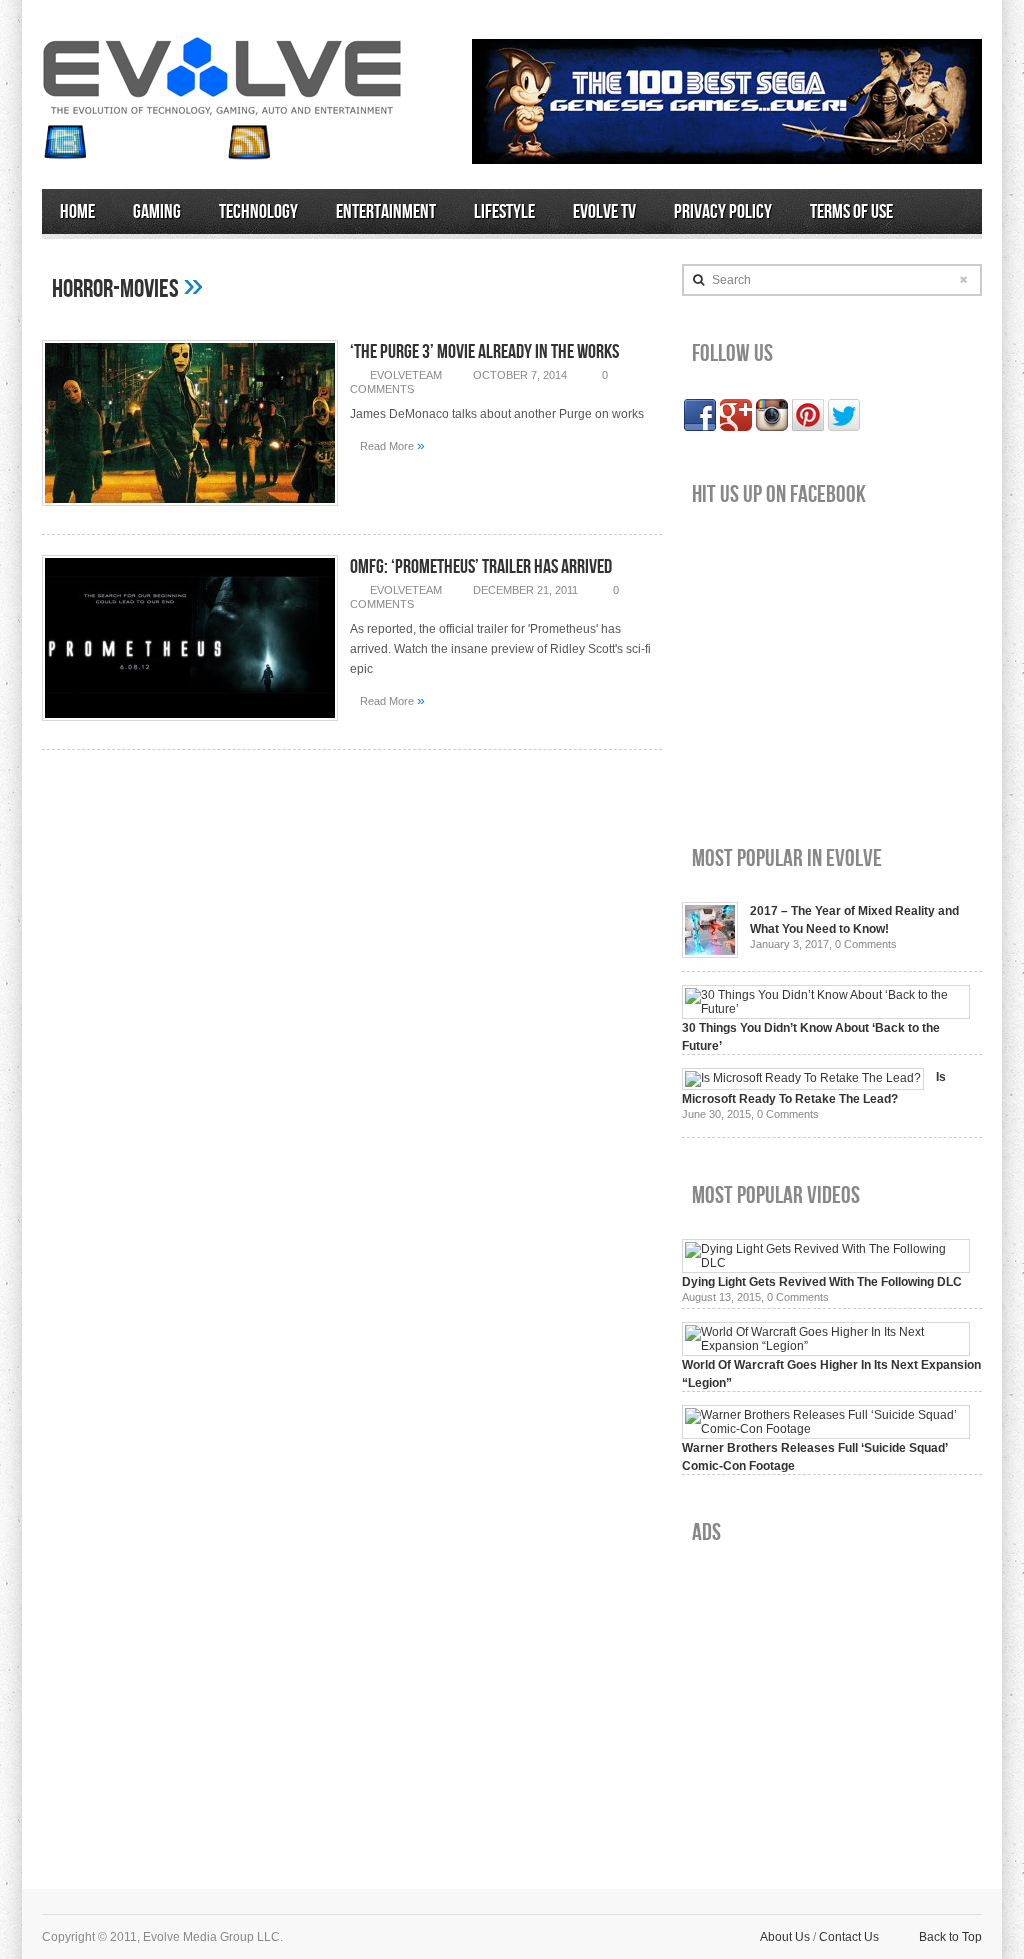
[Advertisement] (832, 1701)
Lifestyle (504, 212)
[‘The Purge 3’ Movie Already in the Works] (190, 512)
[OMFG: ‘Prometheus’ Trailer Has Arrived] (190, 727)
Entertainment (386, 212)
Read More (392, 445)
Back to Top (950, 1937)
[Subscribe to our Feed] (249, 142)
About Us (785, 1937)
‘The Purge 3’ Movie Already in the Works (484, 352)
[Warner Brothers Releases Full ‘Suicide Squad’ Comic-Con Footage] (826, 1429)
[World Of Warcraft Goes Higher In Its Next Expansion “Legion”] (826, 1346)
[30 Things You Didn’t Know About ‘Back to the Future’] (826, 1009)
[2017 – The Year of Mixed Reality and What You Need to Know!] (710, 954)
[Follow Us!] (65, 142)
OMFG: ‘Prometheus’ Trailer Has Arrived (481, 567)
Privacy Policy (723, 212)
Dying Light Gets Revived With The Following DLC (822, 1282)
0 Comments (866, 944)
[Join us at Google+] (203, 142)
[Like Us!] (111, 142)
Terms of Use (851, 212)
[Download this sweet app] (295, 142)
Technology (258, 212)
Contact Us (849, 1937)
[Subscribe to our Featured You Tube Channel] (157, 142)
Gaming (157, 212)
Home (77, 212)
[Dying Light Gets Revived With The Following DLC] (826, 1263)
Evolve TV (604, 212)
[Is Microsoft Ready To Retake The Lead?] (803, 1078)
